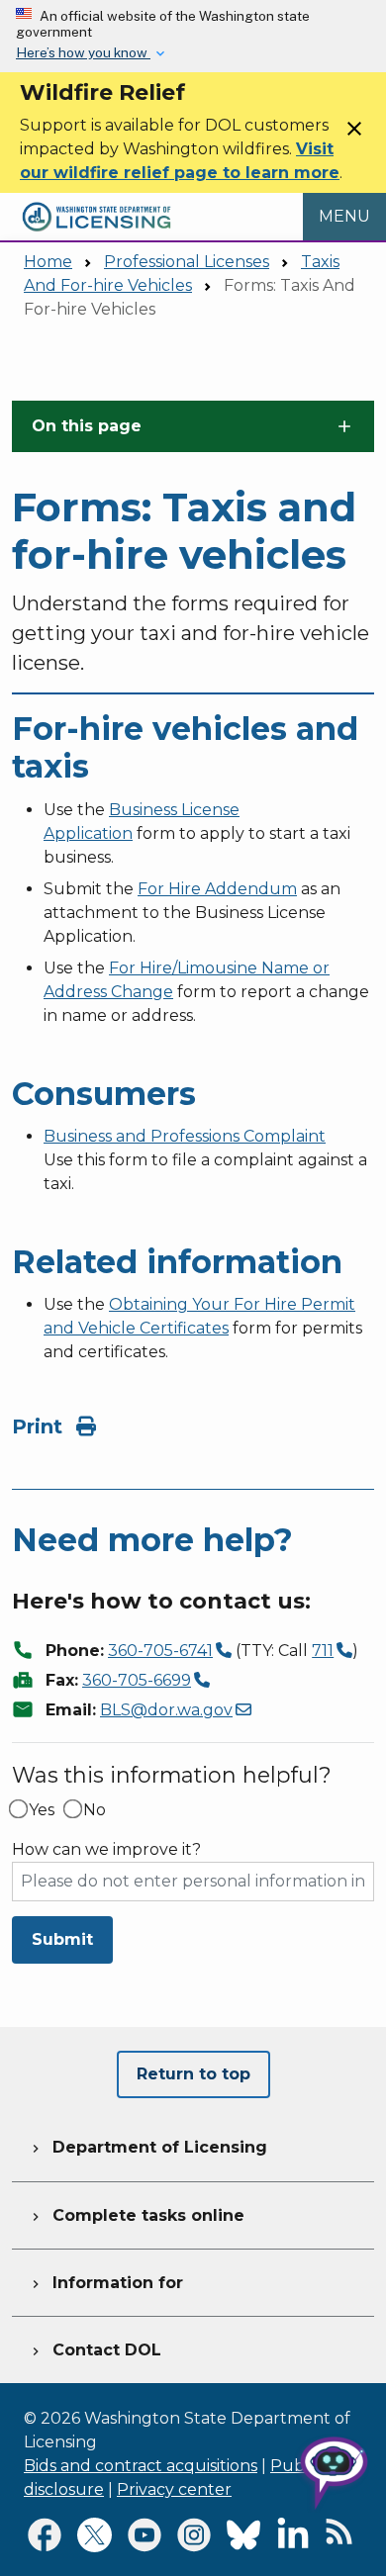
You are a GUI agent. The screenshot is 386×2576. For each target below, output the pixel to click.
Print (40, 1426)
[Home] (96, 204)
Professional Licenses (187, 262)
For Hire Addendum (217, 889)
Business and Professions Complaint (185, 1136)
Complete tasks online (136, 2215)
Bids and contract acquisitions (141, 2466)
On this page (87, 426)
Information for (105, 2283)
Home (48, 262)
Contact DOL (95, 2350)
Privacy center (174, 2489)
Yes (42, 1810)
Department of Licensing (147, 2147)
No (95, 1810)
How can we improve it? (106, 1850)
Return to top (193, 2074)
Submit (62, 1939)
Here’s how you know (83, 52)
